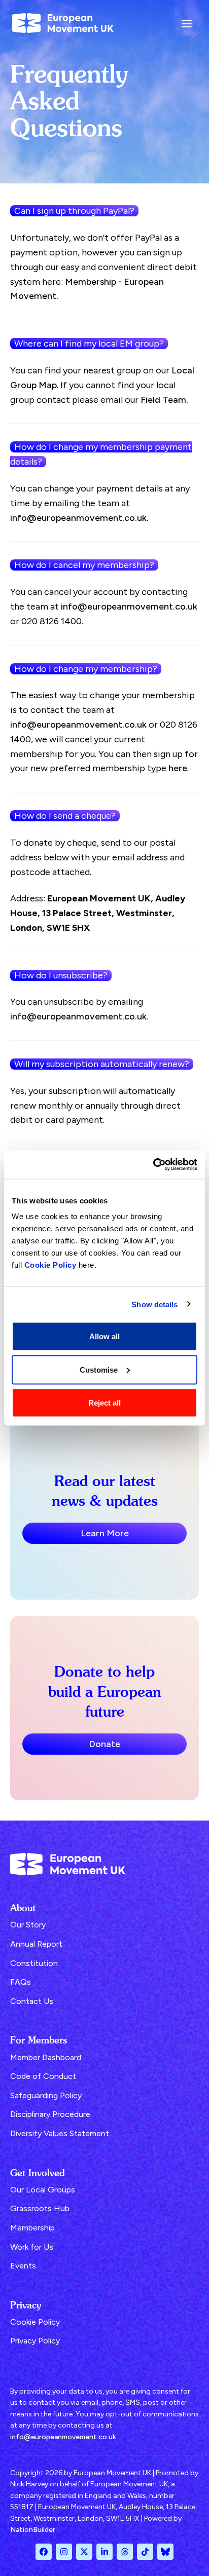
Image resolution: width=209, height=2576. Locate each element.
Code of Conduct (43, 2076)
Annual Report (36, 1944)
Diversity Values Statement (60, 2133)
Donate (104, 1744)
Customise (99, 1369)
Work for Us (32, 2247)
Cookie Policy (50, 1265)
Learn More (105, 1533)
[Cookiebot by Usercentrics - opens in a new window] (153, 1165)
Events (23, 2266)
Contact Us (32, 2001)
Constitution (34, 1963)
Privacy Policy (35, 2341)
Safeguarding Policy (46, 2095)
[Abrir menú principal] (187, 23)
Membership (32, 2228)
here (178, 768)
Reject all (104, 1403)
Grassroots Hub (40, 2208)
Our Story (28, 1925)
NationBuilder (33, 2530)
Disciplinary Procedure (50, 2114)
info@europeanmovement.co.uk (78, 518)
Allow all (104, 1336)
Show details (154, 1304)
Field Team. (164, 400)
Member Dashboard (46, 2057)
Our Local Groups (43, 2190)
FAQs (21, 1982)
